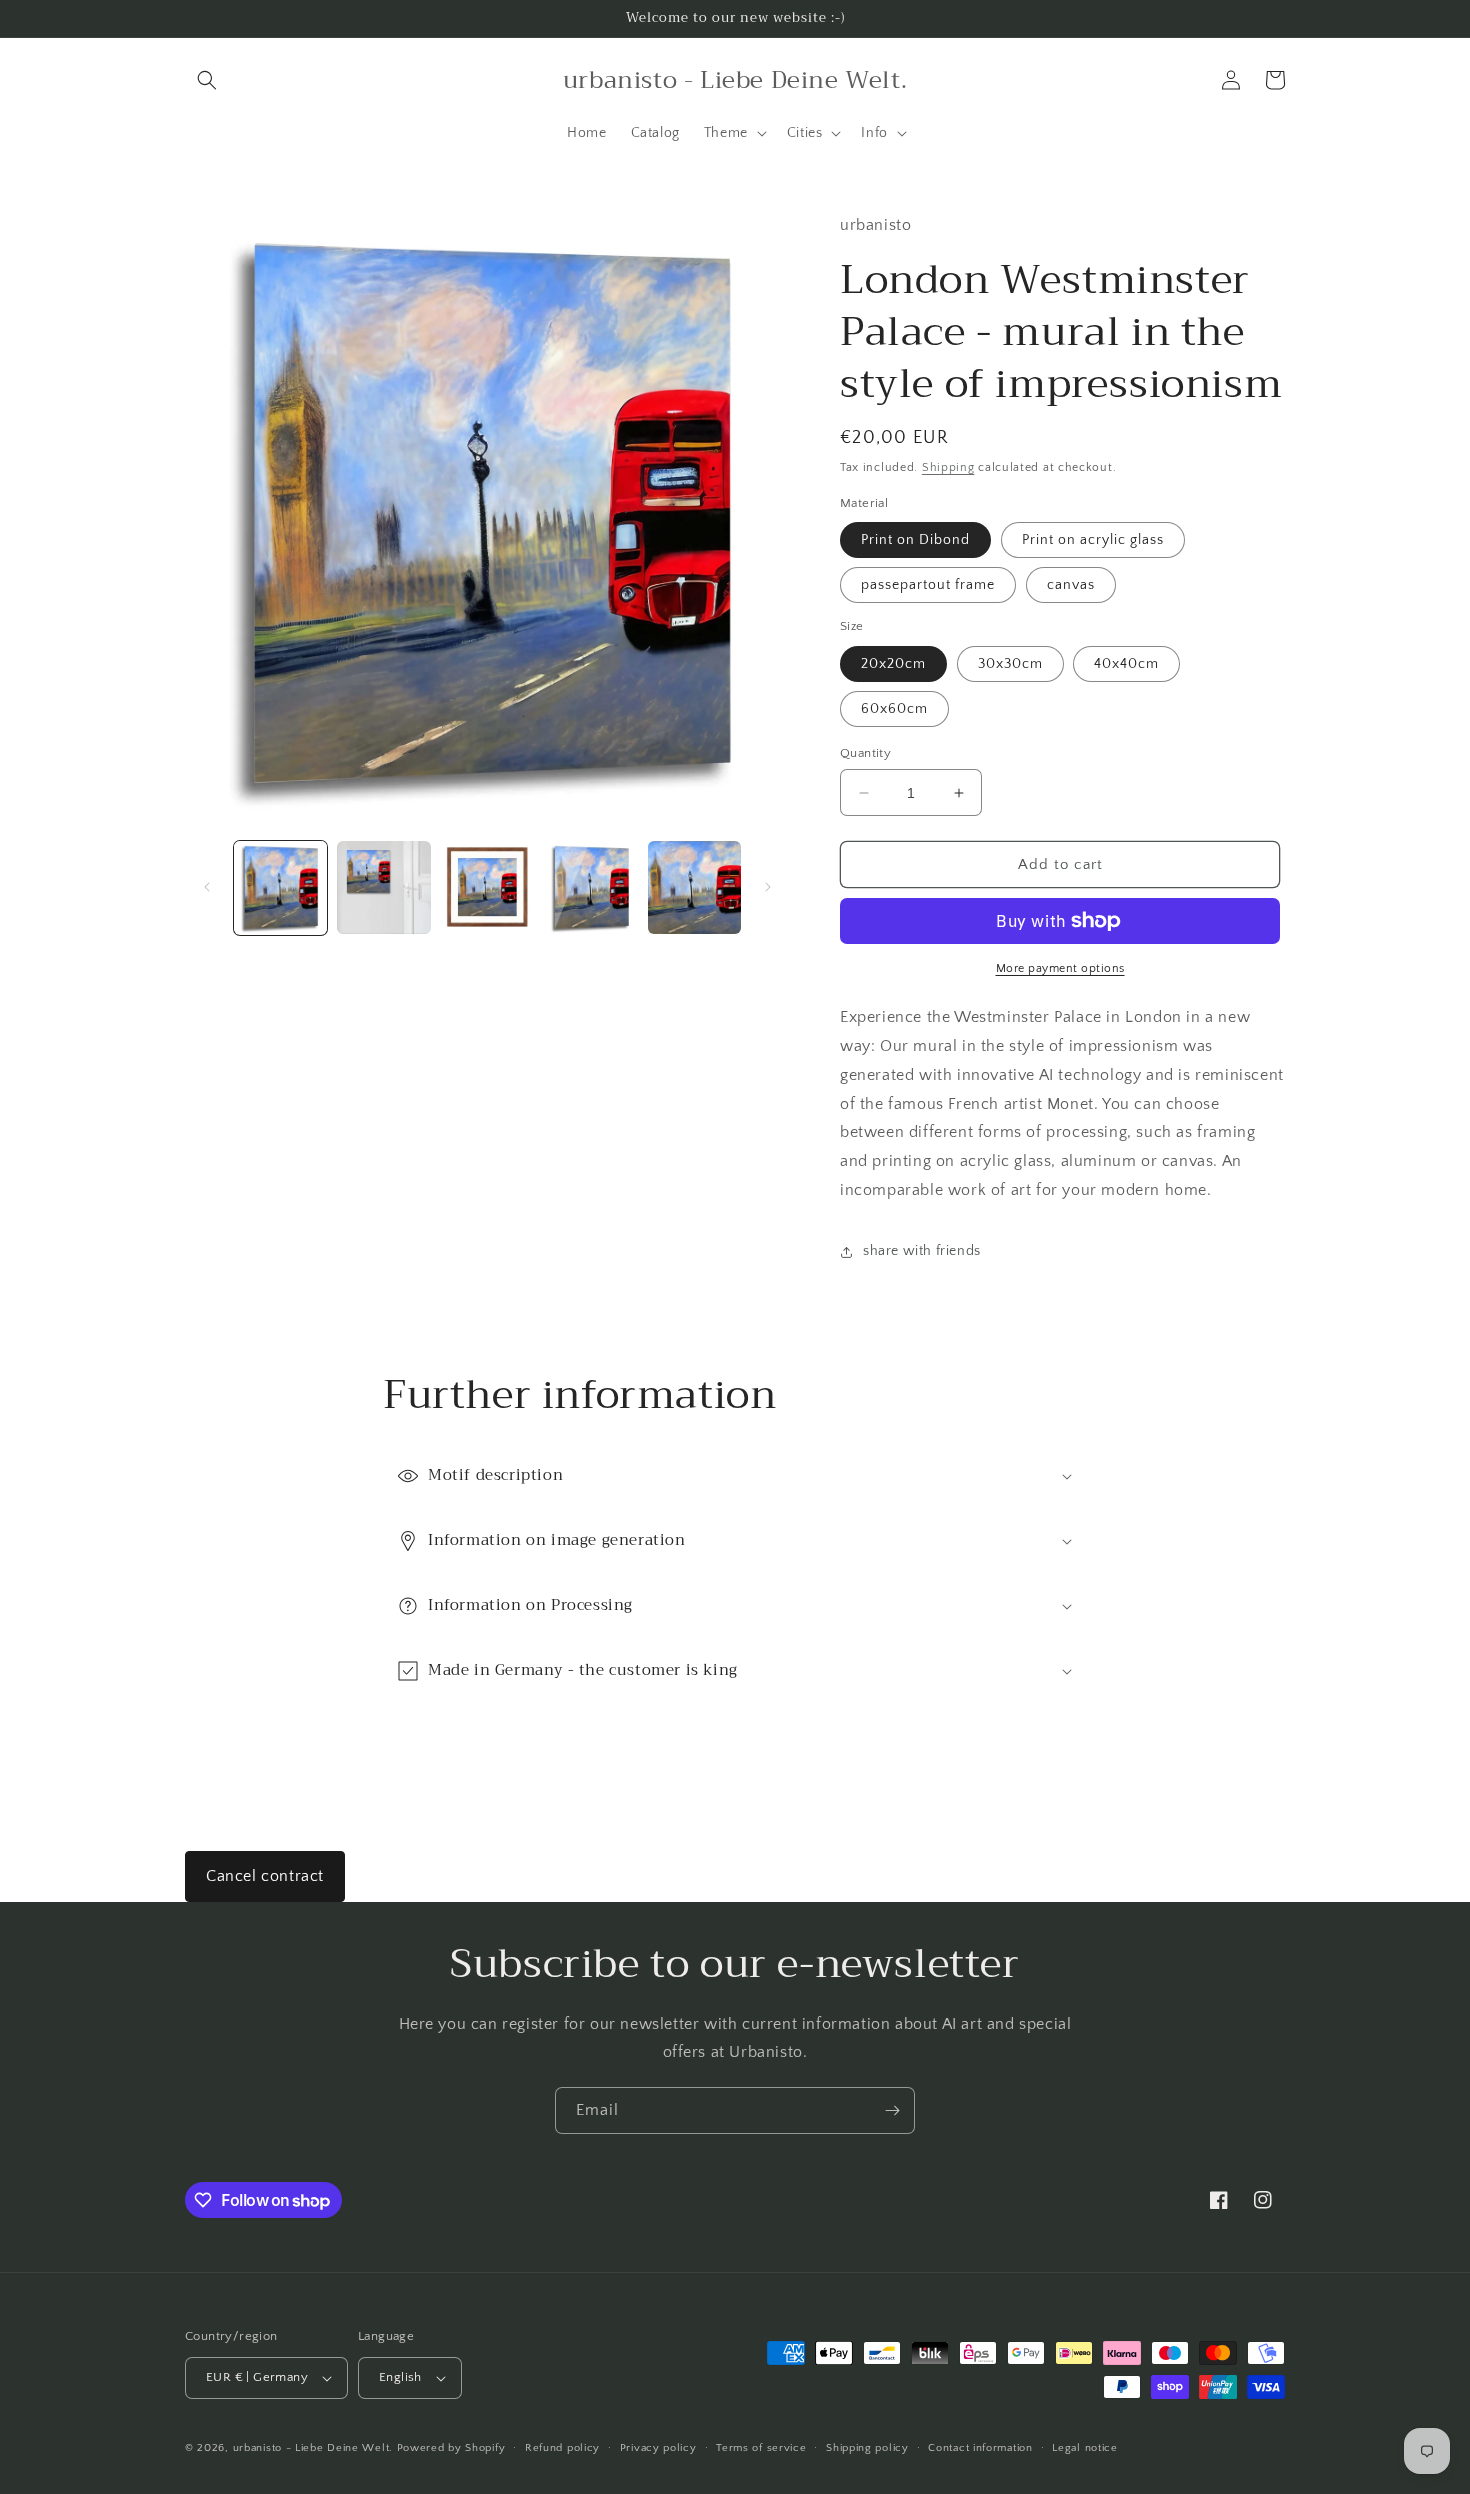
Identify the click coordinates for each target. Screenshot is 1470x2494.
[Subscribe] (892, 2110)
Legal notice (1084, 2448)
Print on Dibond (915, 540)
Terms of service (761, 2448)
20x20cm (893, 664)
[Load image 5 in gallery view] (694, 887)
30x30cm (1010, 664)
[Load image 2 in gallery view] (383, 887)
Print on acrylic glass (1093, 540)
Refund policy (562, 2448)
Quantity (865, 753)
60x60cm (894, 709)
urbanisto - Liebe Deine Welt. (313, 2448)
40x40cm (1126, 664)
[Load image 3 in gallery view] (487, 887)
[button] (207, 80)
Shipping (948, 467)
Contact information (980, 2448)
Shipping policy (867, 2448)
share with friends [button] (922, 1251)
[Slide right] (768, 887)
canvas (1071, 585)
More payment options (1060, 968)
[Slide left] (207, 887)
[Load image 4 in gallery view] (590, 887)
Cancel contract (265, 1876)
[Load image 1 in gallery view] (280, 887)
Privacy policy (658, 2448)
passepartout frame (928, 585)
